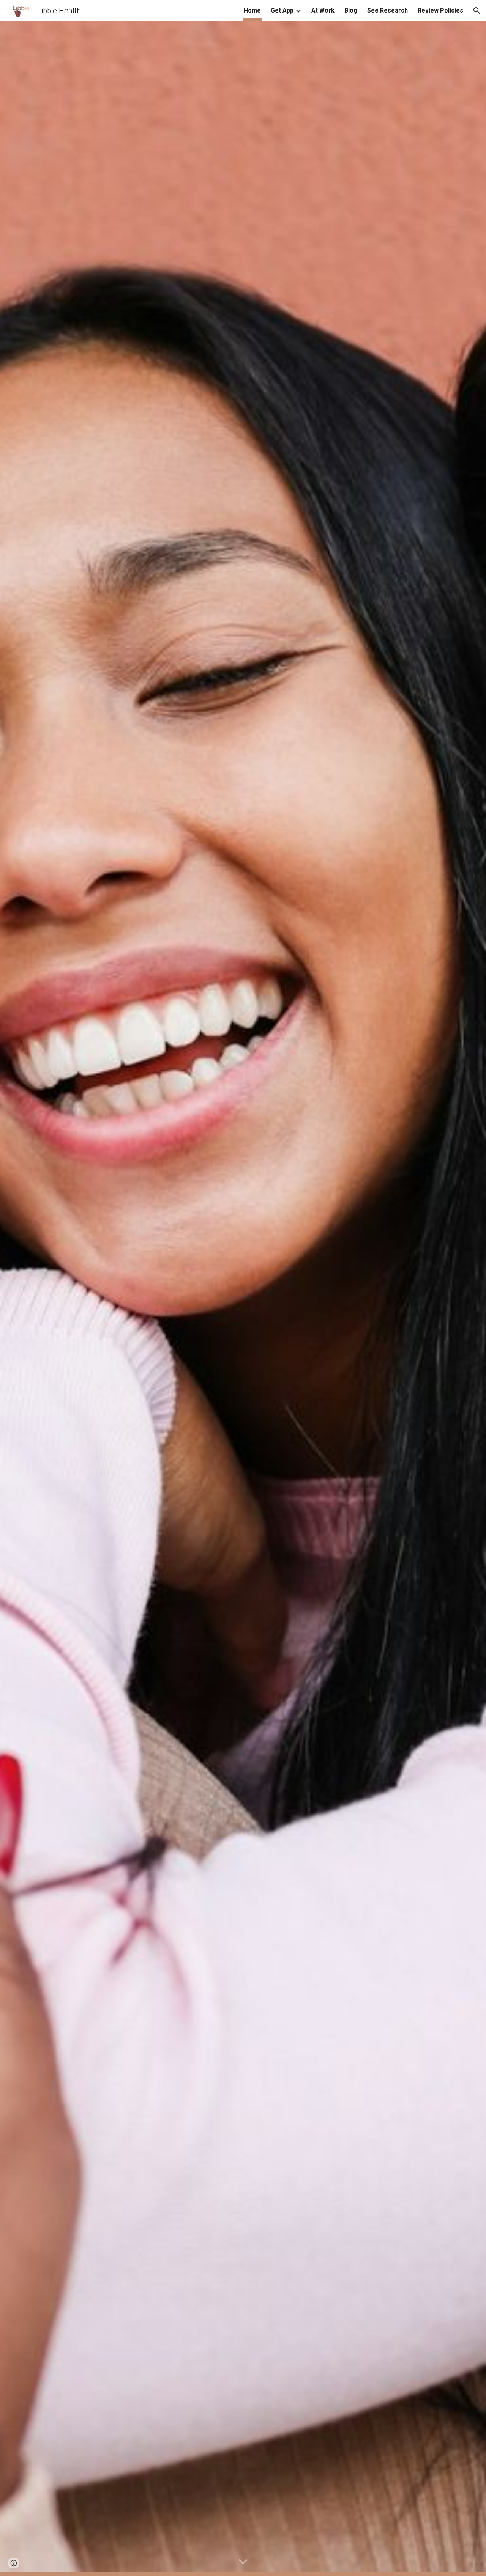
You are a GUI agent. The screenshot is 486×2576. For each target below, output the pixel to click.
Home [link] (252, 10)
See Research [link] (387, 10)
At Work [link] (323, 10)
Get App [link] (282, 10)
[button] (477, 11)
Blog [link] (351, 10)
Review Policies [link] (440, 10)
